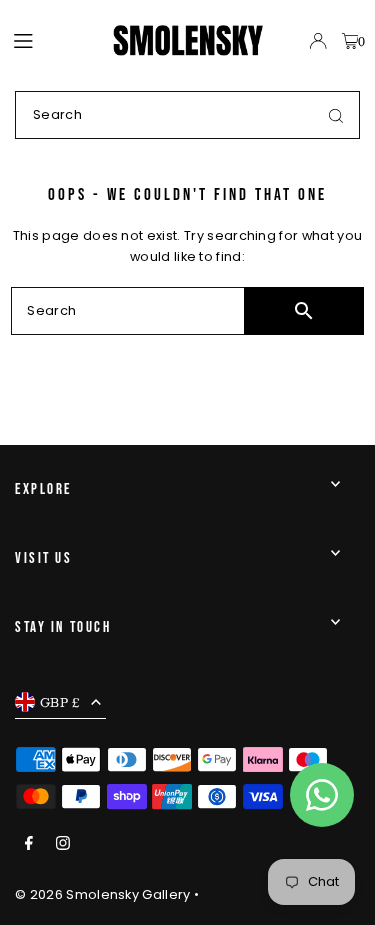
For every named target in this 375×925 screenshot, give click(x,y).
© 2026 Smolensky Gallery (103, 894)
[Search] (336, 115)
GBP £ (60, 702)
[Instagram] (63, 844)
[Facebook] (29, 844)
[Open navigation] (53, 40)
